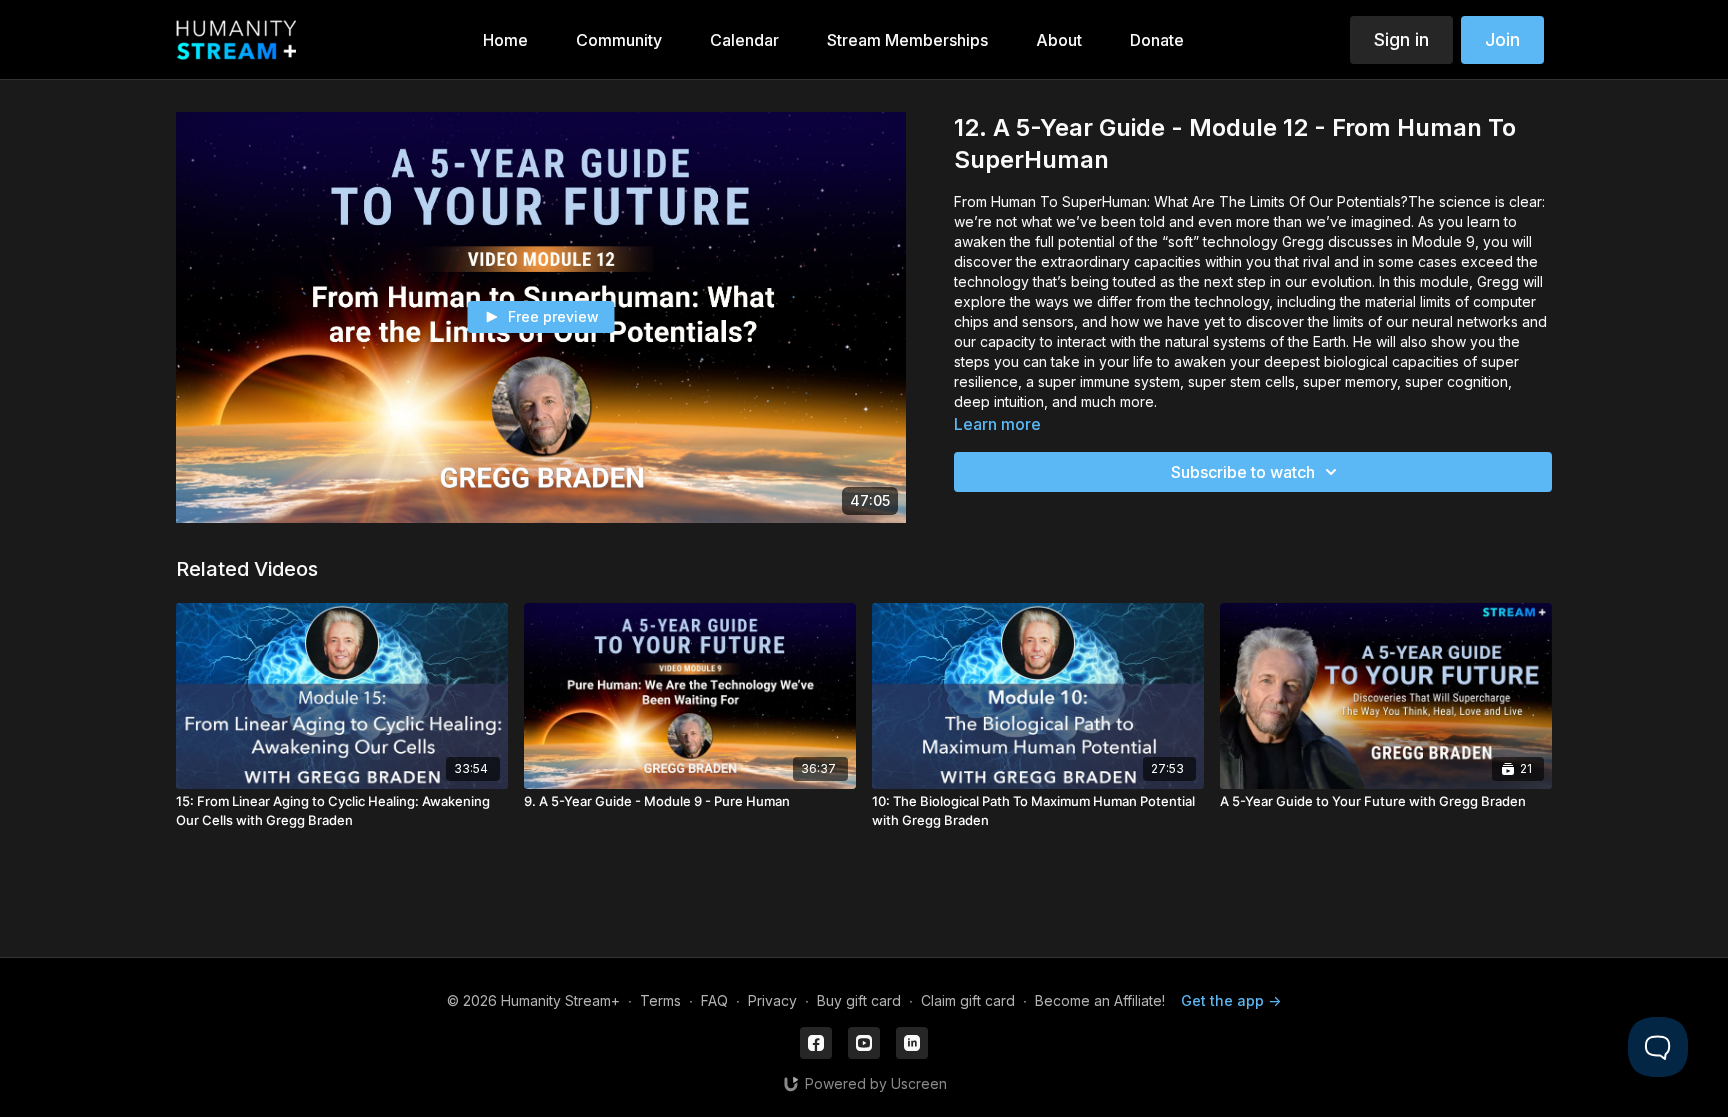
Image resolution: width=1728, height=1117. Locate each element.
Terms (660, 1000)
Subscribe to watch (1243, 472)
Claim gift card (968, 1000)
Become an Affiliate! (1100, 1000)
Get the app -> (1231, 1000)
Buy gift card (859, 1000)
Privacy (772, 1000)
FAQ (714, 1000)
